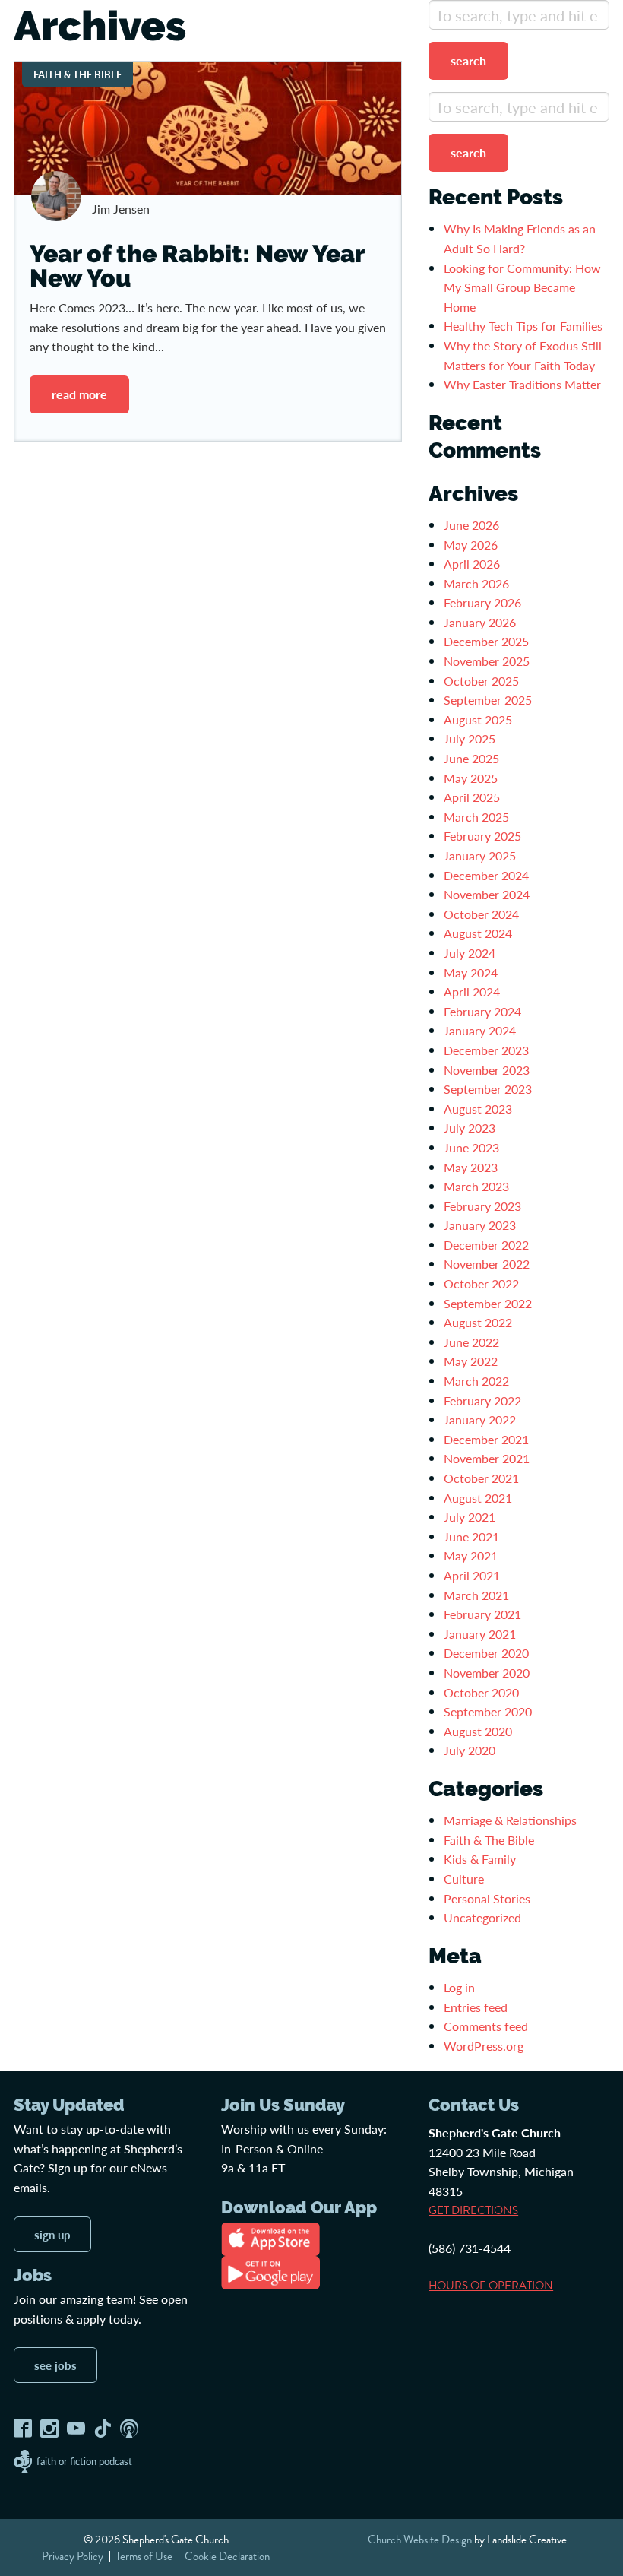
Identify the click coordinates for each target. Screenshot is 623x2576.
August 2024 (478, 933)
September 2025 (488, 700)
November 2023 (487, 1070)
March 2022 (476, 1381)
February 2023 (482, 1206)
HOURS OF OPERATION (491, 2286)
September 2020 (488, 1711)
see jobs (55, 2365)
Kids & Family (480, 1859)
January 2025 (480, 855)
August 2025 (478, 719)
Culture (464, 1879)
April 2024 (472, 992)
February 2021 (482, 1614)
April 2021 (472, 1575)
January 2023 (480, 1225)
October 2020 (481, 1692)
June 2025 (471, 758)
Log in (459, 1987)
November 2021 (487, 1458)
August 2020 (478, 1731)
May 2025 (471, 778)
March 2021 (476, 1595)
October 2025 (481, 681)
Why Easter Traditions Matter (522, 384)
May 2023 (471, 1167)
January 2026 (480, 622)
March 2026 (476, 583)
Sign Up (52, 2234)
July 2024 (470, 953)
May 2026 (471, 545)
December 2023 (486, 1050)
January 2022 (480, 1419)
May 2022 (471, 1361)
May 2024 (471, 973)
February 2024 (482, 1011)
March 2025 (476, 817)
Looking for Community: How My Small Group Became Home (522, 287)
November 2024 (487, 894)
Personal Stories (487, 1898)
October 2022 (481, 1283)
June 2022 (471, 1342)
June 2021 (471, 1537)
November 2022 (487, 1264)
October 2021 (481, 1478)
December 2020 (486, 1653)
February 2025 (482, 836)
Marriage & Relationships (510, 1820)
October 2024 (481, 914)
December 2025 (486, 641)
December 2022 (486, 1245)
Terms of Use (144, 2556)
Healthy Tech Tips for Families (525, 326)
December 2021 (486, 1439)
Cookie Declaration (227, 2556)
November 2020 (487, 1673)
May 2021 (471, 1556)
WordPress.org (484, 2046)
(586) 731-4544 (470, 2248)
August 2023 (478, 1109)
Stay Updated (69, 2105)
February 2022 (482, 1400)
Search (468, 60)
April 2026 (472, 564)
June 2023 (471, 1147)
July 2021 (470, 1517)
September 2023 (488, 1089)
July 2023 (470, 1128)
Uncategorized (482, 1917)
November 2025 (487, 661)
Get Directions (473, 2210)
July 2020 (470, 1750)
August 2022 (478, 1322)
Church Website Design (420, 2540)
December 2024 (486, 875)
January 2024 (480, 1030)
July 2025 (470, 738)
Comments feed (486, 2026)
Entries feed (476, 2007)
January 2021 (480, 1634)
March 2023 (476, 1186)
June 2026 (471, 525)
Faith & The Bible (489, 1840)
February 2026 (482, 602)
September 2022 (488, 1303)
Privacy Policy (73, 2556)
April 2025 (472, 797)
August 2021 (478, 1498)
